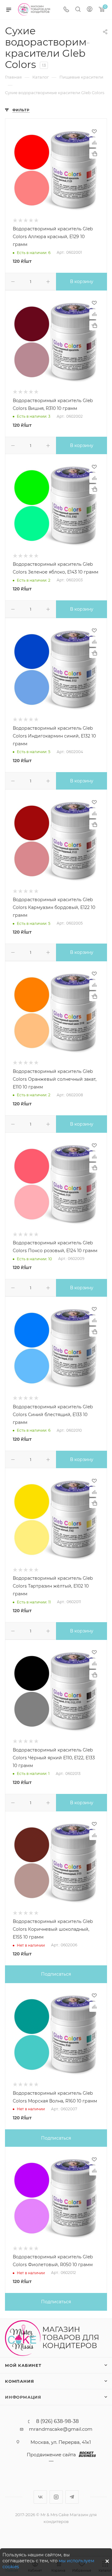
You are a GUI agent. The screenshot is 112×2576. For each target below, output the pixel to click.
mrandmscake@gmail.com (61, 2429)
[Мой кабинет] (90, 10)
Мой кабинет (23, 2365)
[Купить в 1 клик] (94, 154)
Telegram (72, 2497)
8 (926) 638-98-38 (57, 2421)
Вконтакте (40, 2497)
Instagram (56, 2497)
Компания (19, 2381)
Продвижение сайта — (51, 2458)
